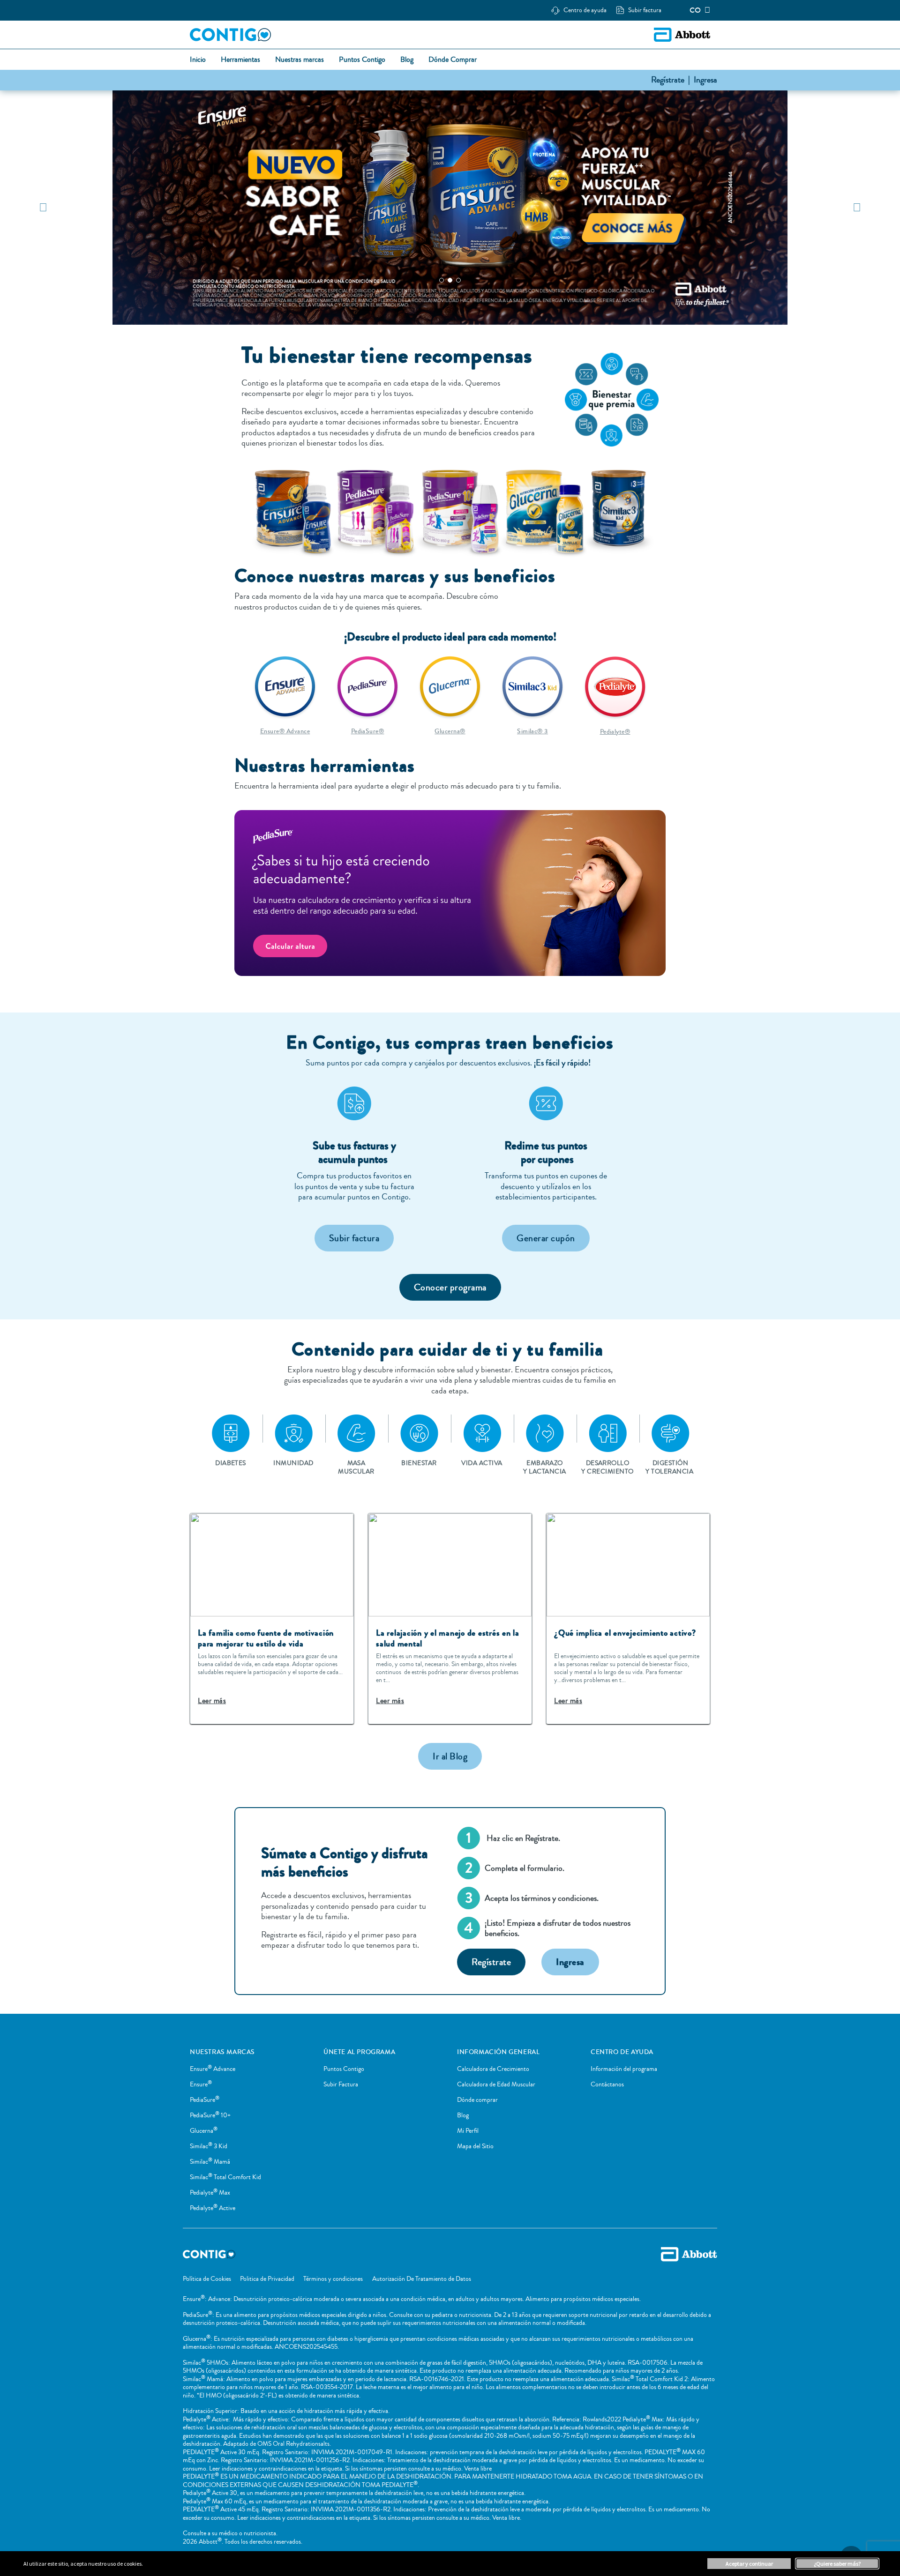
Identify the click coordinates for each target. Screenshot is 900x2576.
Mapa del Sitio (475, 2146)
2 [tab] (450, 280)
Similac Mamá (210, 2162)
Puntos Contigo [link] (362, 60)
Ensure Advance (213, 2069)
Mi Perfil (468, 2131)
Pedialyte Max (210, 2193)
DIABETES (231, 1463)
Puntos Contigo (344, 2069)
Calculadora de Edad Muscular (496, 2085)
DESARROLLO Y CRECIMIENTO (607, 1467)
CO (695, 10)
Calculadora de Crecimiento (493, 2069)
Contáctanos (607, 2085)
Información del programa (624, 2069)
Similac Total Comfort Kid (225, 2177)
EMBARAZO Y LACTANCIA (544, 1467)
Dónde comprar (477, 2100)
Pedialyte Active (213, 2208)
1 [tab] (442, 280)
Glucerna (204, 2131)
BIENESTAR (419, 1463)
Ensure (201, 2085)
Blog (463, 2115)
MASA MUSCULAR (356, 1467)
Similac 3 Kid (209, 2146)
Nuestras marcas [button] (300, 60)
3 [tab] (458, 280)
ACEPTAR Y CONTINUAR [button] (749, 2564)
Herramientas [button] (240, 60)
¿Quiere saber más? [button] (837, 2564)
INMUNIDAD (293, 1463)
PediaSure (205, 2100)
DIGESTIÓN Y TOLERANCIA (670, 1467)
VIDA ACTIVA (482, 1463)
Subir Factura (341, 2085)
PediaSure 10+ (210, 2115)
